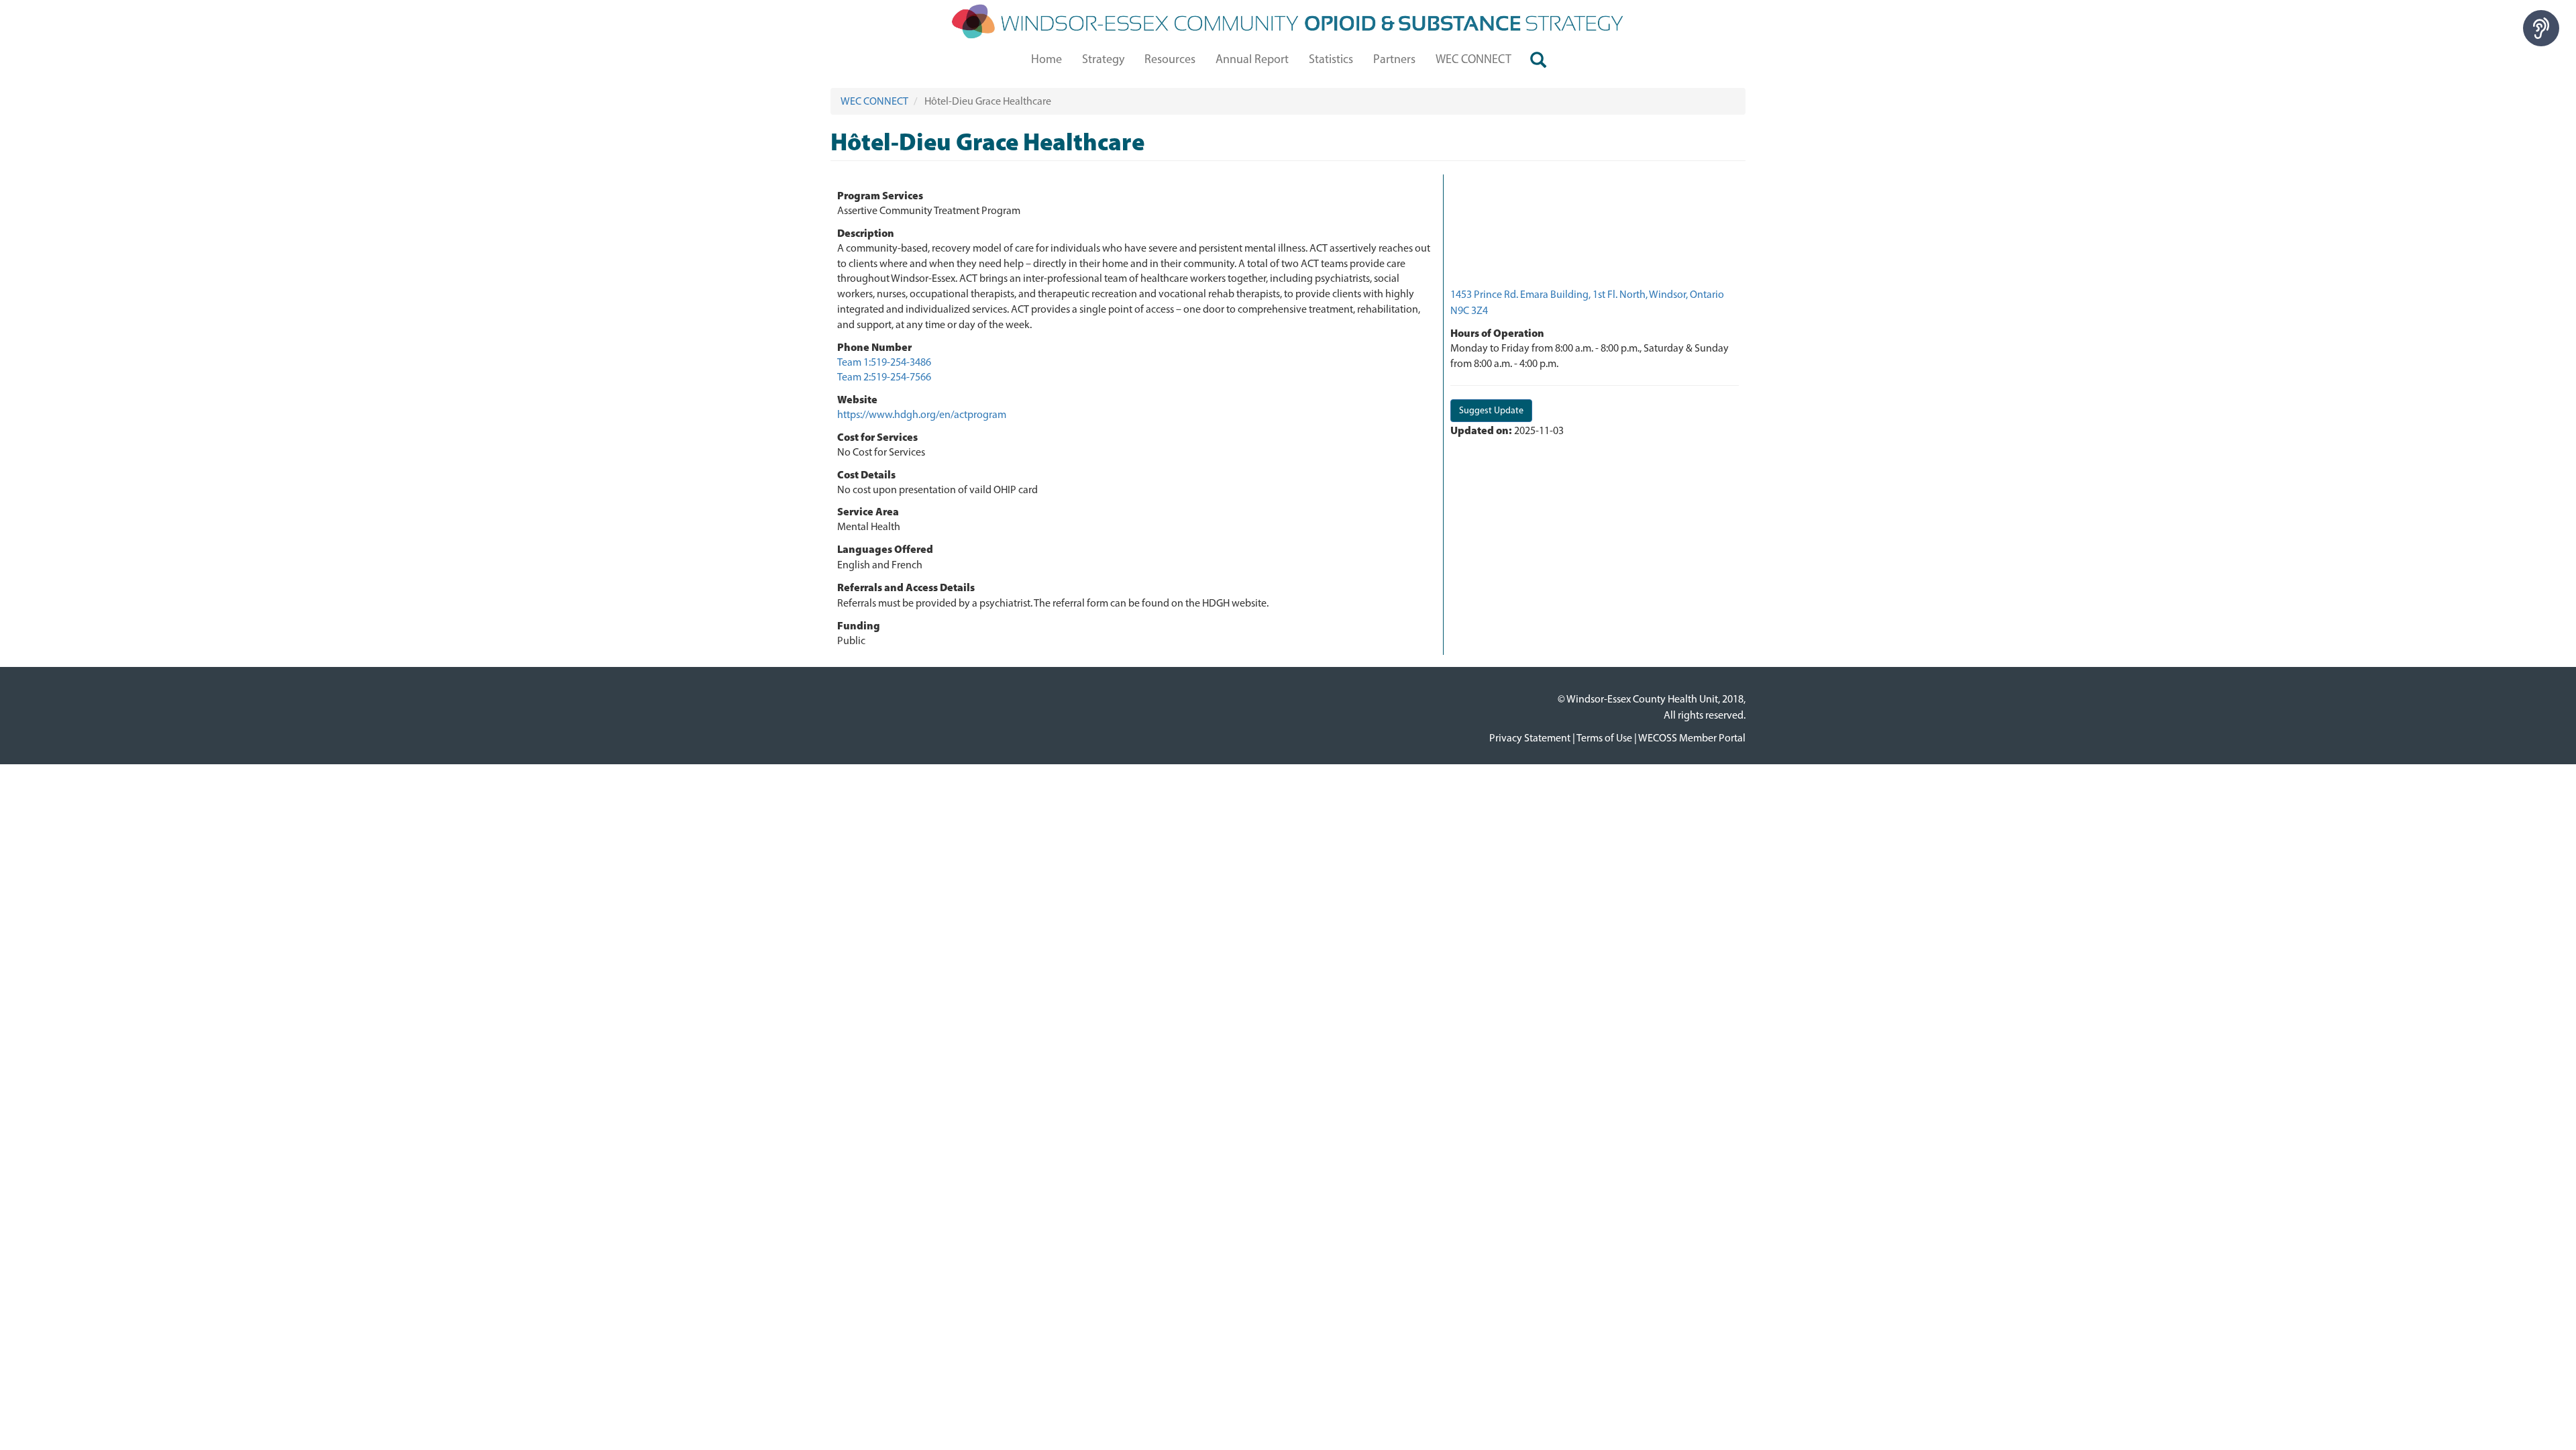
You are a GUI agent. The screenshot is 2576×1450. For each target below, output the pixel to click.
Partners (1394, 59)
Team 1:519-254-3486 (884, 362)
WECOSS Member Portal (1692, 738)
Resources (1170, 59)
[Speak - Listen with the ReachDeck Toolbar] (2541, 28)
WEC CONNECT (1473, 59)
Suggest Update (1491, 410)
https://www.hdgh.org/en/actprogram (922, 414)
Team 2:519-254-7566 (884, 377)
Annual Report (1252, 59)
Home (1046, 59)
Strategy (1103, 59)
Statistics (1331, 59)
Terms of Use (1604, 738)
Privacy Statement (1530, 738)
